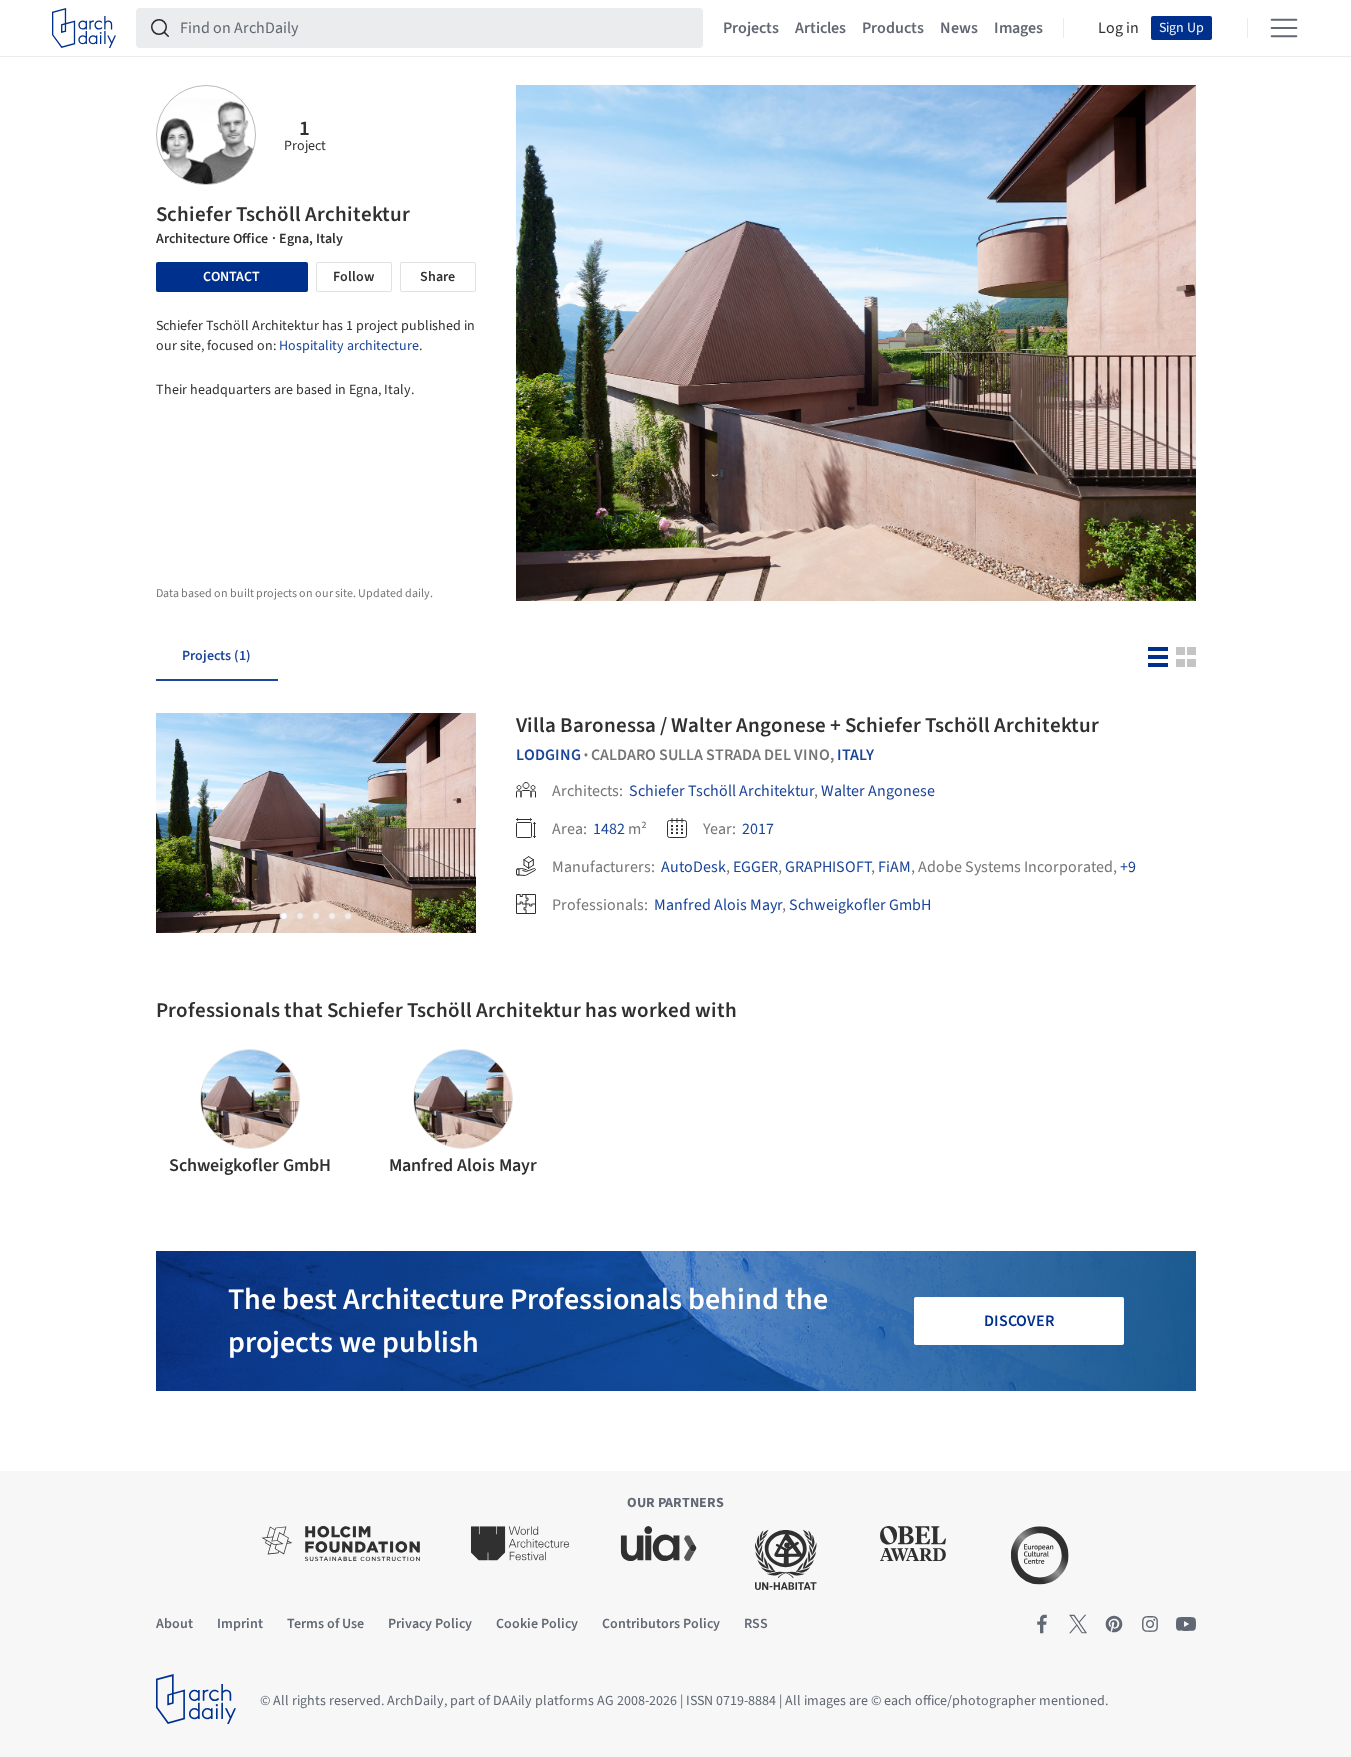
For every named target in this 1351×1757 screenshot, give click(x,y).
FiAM (894, 867)
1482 (609, 829)
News (959, 28)
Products (893, 28)
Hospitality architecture (349, 346)
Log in (1118, 28)
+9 (1128, 867)
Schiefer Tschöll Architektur (721, 791)
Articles (820, 28)
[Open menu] (1284, 28)
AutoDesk (693, 867)
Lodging (548, 755)
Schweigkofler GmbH (860, 905)
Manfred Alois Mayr (718, 905)
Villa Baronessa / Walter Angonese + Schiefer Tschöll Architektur (807, 725)
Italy (855, 755)
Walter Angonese (878, 791)
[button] (284, 916)
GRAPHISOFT (828, 867)
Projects (751, 28)
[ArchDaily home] (84, 28)
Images (1018, 28)
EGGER (755, 867)
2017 (758, 829)
